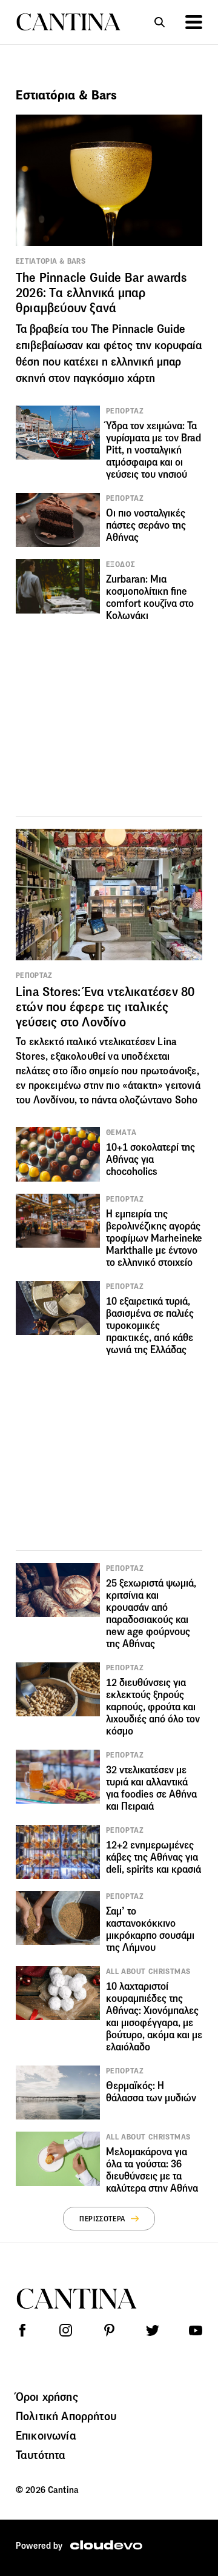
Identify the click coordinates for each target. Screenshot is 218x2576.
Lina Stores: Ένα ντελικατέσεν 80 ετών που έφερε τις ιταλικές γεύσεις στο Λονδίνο (105, 1007)
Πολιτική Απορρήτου (66, 2416)
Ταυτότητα (41, 2455)
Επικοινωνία (46, 2435)
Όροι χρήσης (47, 2397)
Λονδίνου (54, 1100)
